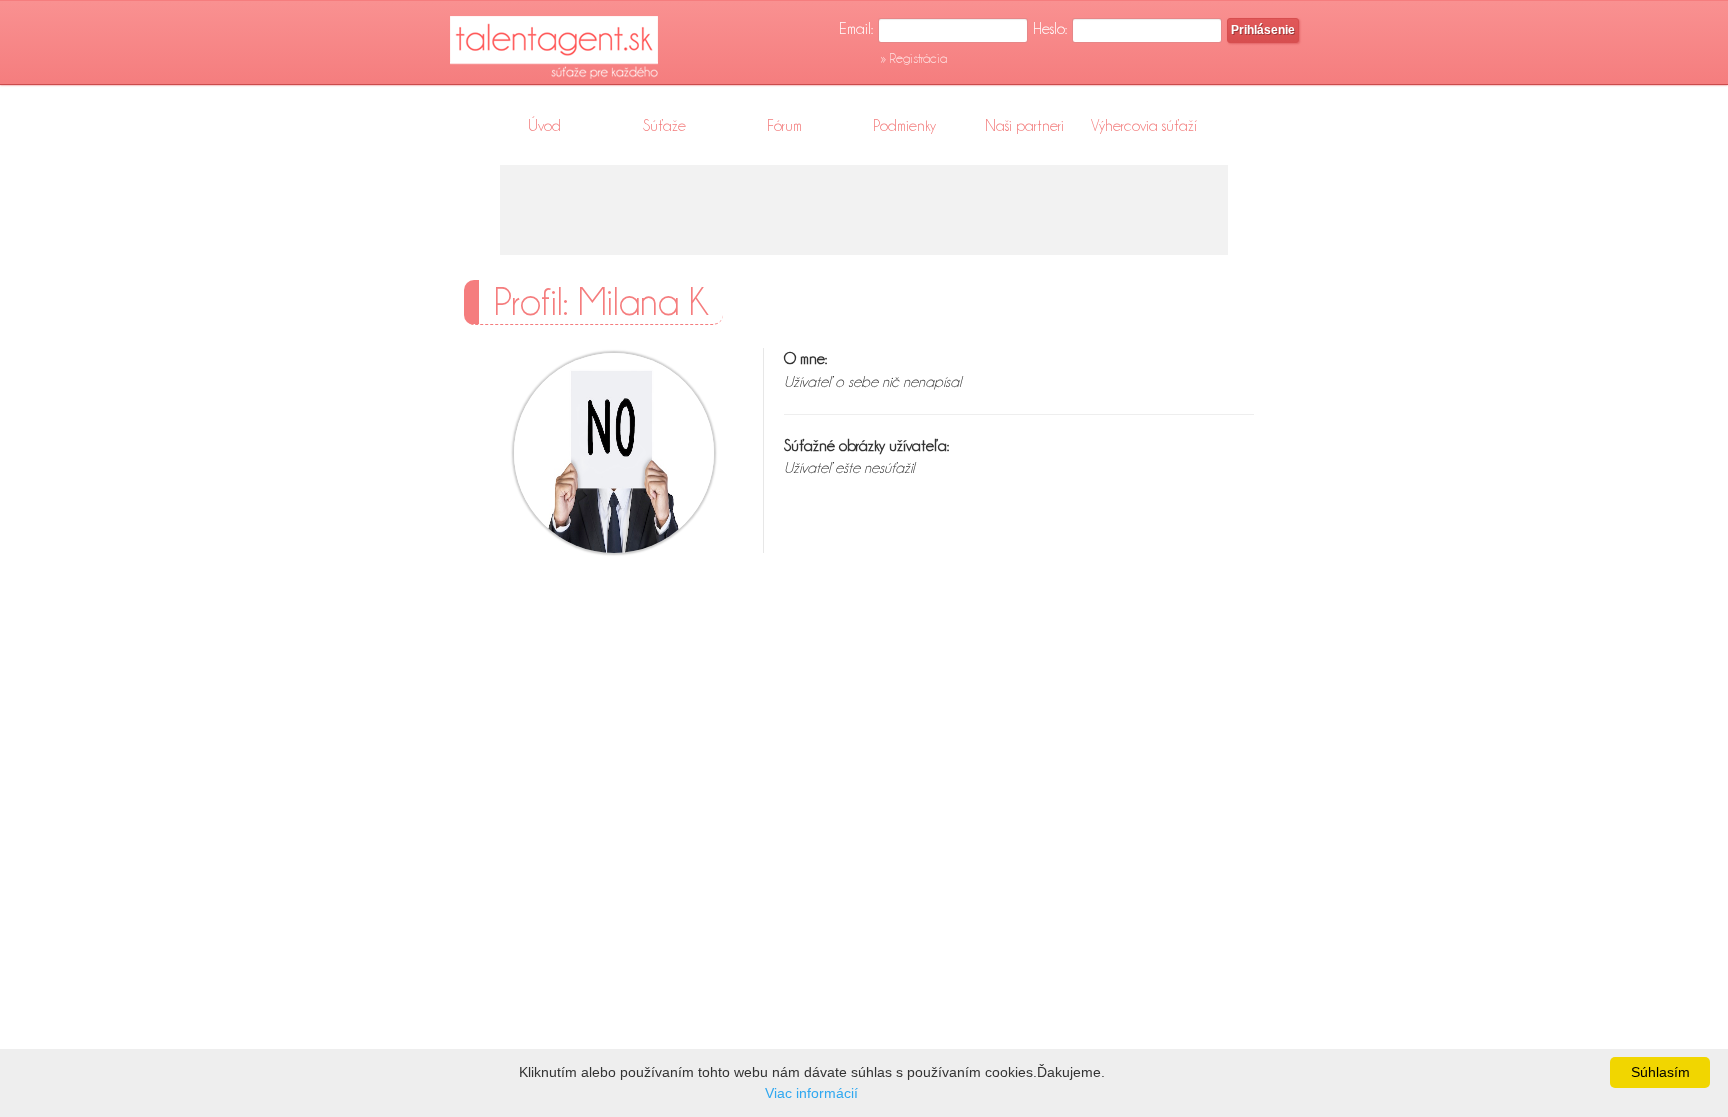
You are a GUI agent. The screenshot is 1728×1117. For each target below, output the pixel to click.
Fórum (784, 126)
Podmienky (904, 126)
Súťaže (664, 126)
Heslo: (1050, 29)
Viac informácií (811, 1093)
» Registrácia (913, 58)
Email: (856, 29)
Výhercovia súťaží (1144, 126)
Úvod (544, 126)
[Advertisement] (864, 210)
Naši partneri (1024, 126)
